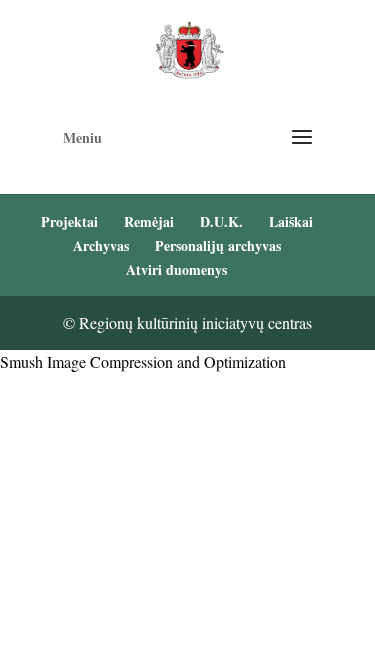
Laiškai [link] (291, 221)
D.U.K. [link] (221, 221)
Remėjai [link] (149, 221)
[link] (189, 47)
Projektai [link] (69, 221)
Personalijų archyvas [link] (218, 245)
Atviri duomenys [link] (176, 269)
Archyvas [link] (101, 245)
